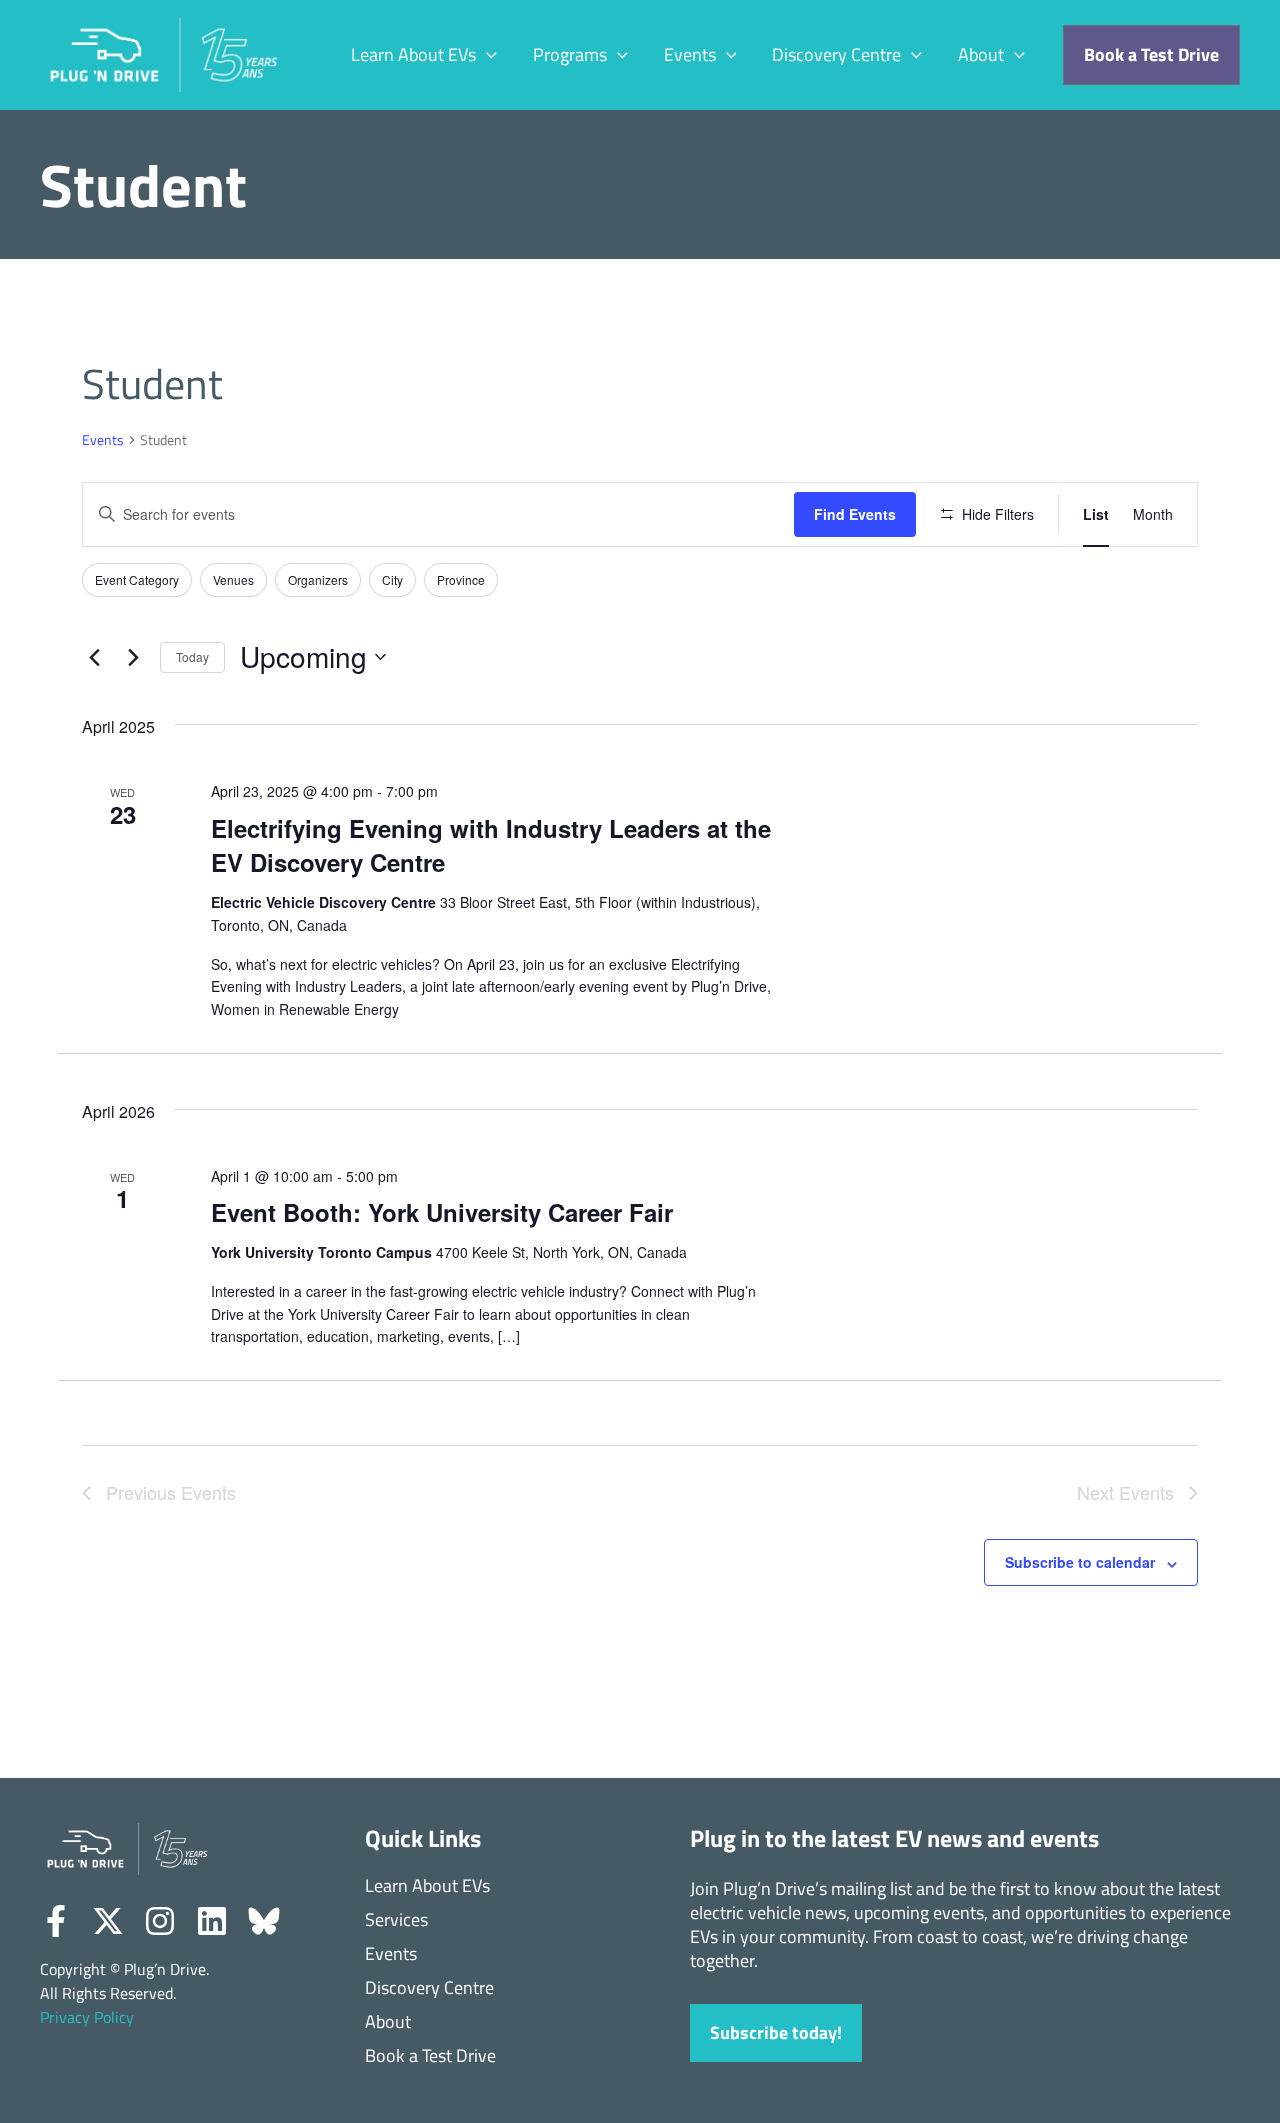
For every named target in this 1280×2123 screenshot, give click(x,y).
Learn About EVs (413, 54)
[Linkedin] (212, 1921)
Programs (570, 54)
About (981, 54)
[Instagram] (160, 1921)
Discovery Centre (836, 54)
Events (690, 54)
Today (192, 656)
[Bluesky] (264, 1921)
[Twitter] (108, 1921)
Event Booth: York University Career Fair (442, 1212)
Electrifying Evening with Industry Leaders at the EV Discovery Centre (491, 845)
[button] (486, 55)
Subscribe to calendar (1080, 1562)
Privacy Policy (87, 2017)
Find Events (855, 514)
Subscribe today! (776, 2032)
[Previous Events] (94, 657)
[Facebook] (56, 1921)
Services (396, 1920)
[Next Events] (133, 657)
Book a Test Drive (430, 2056)
